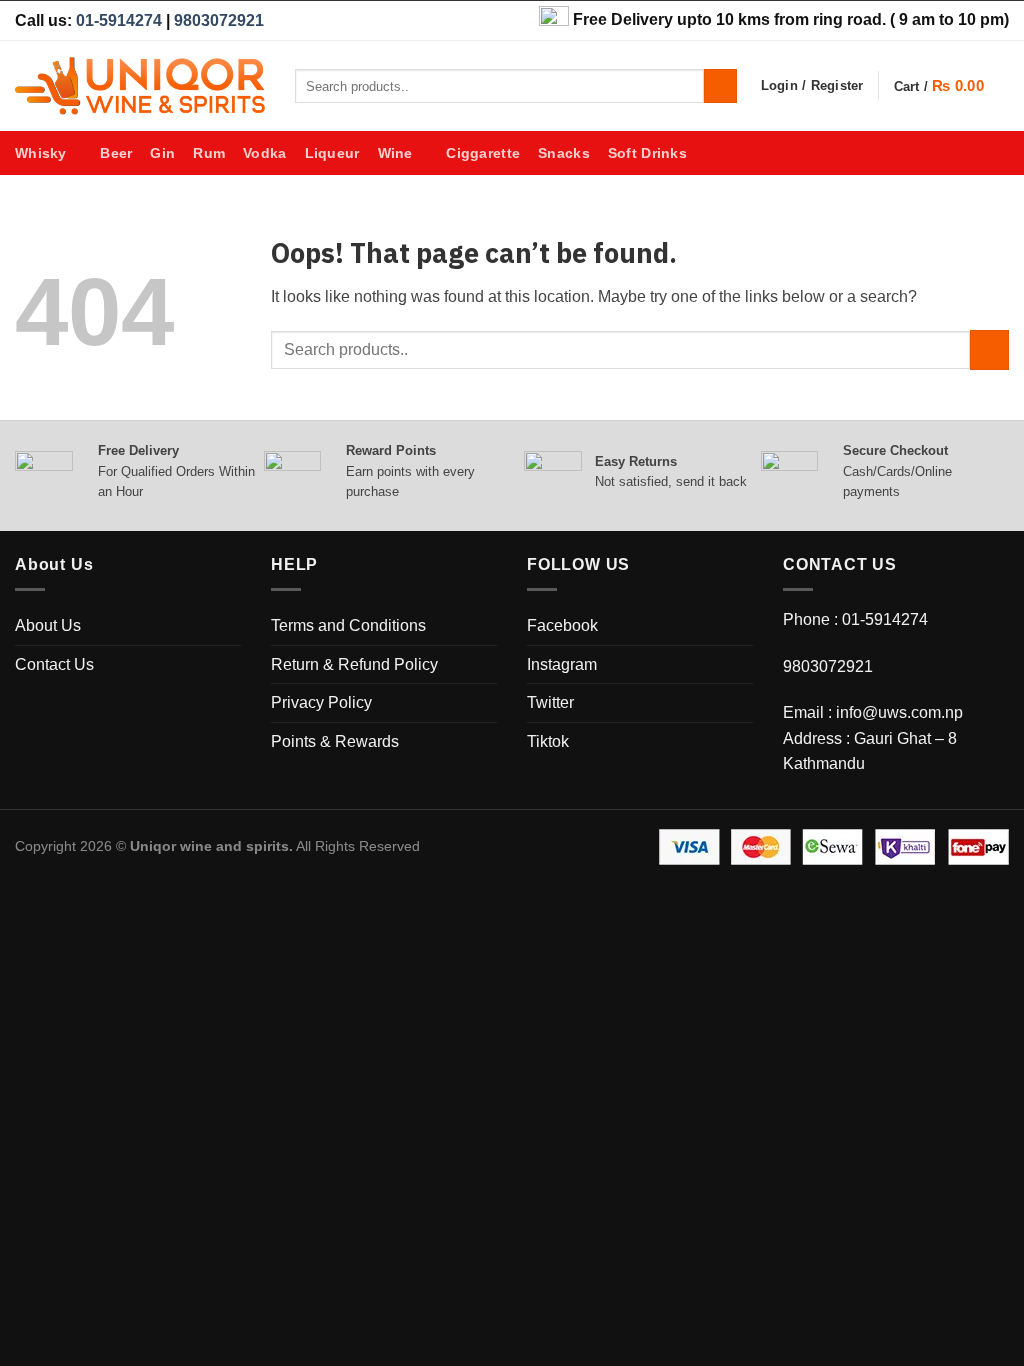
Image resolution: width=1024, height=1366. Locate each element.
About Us (48, 625)
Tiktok (548, 741)
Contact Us (54, 664)
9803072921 (219, 20)
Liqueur (332, 153)
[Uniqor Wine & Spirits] (140, 86)
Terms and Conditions (348, 625)
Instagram (562, 664)
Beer (116, 153)
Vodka (264, 153)
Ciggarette (483, 153)
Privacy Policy (321, 702)
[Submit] (720, 86)
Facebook (562, 625)
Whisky (41, 153)
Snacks (564, 153)
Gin (162, 153)
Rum (209, 153)
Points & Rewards (335, 741)
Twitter (550, 702)
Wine (395, 153)
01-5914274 (119, 20)
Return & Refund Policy (354, 664)
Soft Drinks (647, 153)
